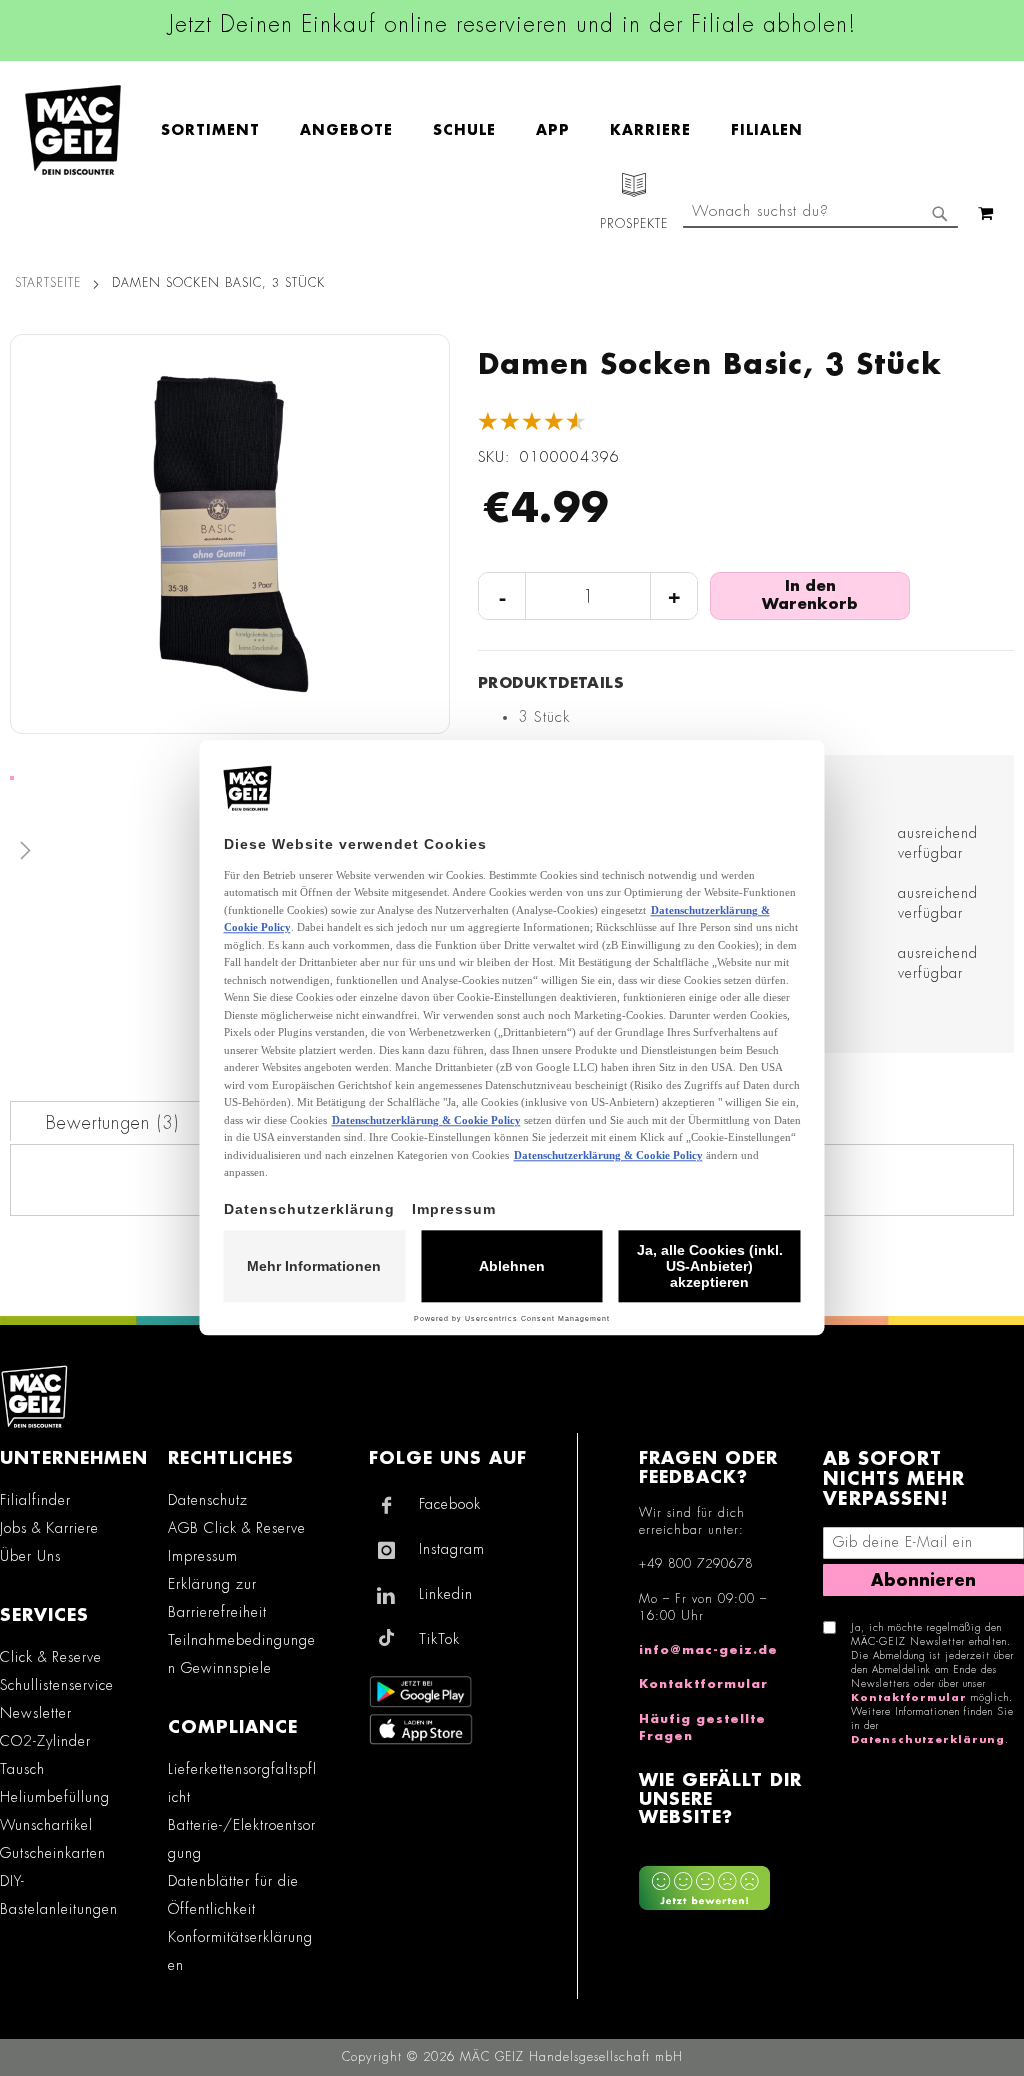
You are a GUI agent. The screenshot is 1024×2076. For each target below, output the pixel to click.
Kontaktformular (703, 1684)
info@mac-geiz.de (708, 1650)
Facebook (450, 1504)
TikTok (439, 1639)
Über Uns (30, 1556)
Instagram (452, 1549)
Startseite (48, 283)
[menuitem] (220, 130)
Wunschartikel (46, 1825)
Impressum (203, 1556)
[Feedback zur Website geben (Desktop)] (720, 1880)
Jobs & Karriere (49, 1528)
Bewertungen (110, 1123)
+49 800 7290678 (696, 1564)
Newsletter (36, 1713)
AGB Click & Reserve (237, 1528)
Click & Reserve (51, 1657)
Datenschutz (208, 1500)
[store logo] (73, 130)
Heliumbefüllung (55, 1797)
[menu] (492, 130)
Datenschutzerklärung (928, 1740)
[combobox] (820, 213)
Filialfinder (35, 1500)
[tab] (112, 1121)
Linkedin (446, 1594)
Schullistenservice (57, 1685)
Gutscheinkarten (53, 1853)
